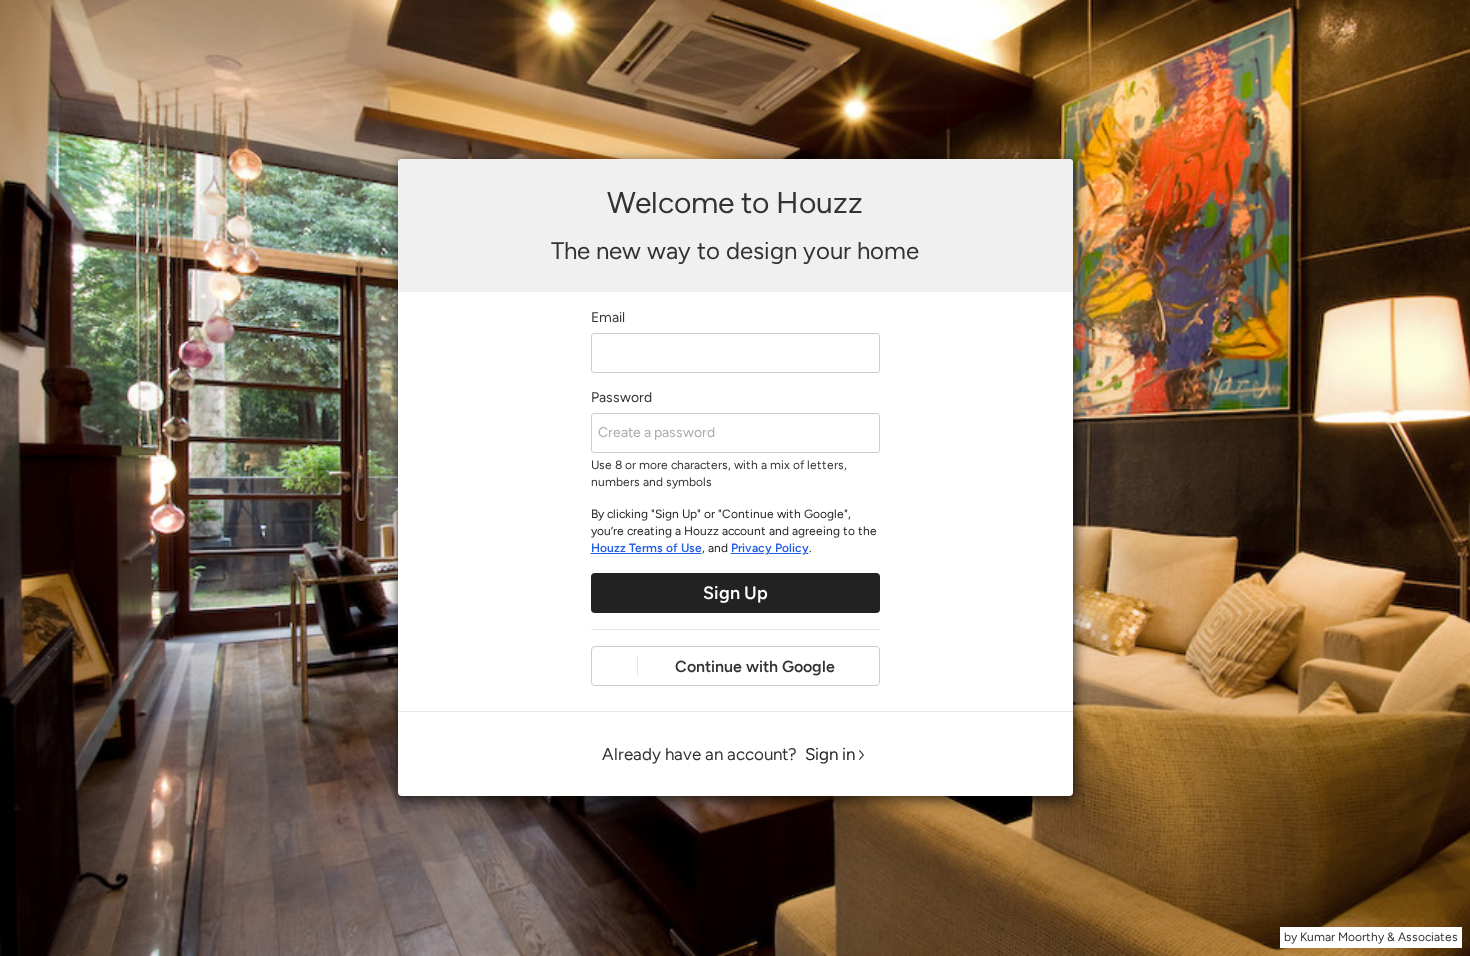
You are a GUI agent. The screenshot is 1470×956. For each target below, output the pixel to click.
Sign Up (735, 593)
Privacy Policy (770, 548)
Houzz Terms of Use (646, 548)
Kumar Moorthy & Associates (1379, 937)
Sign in (830, 754)
